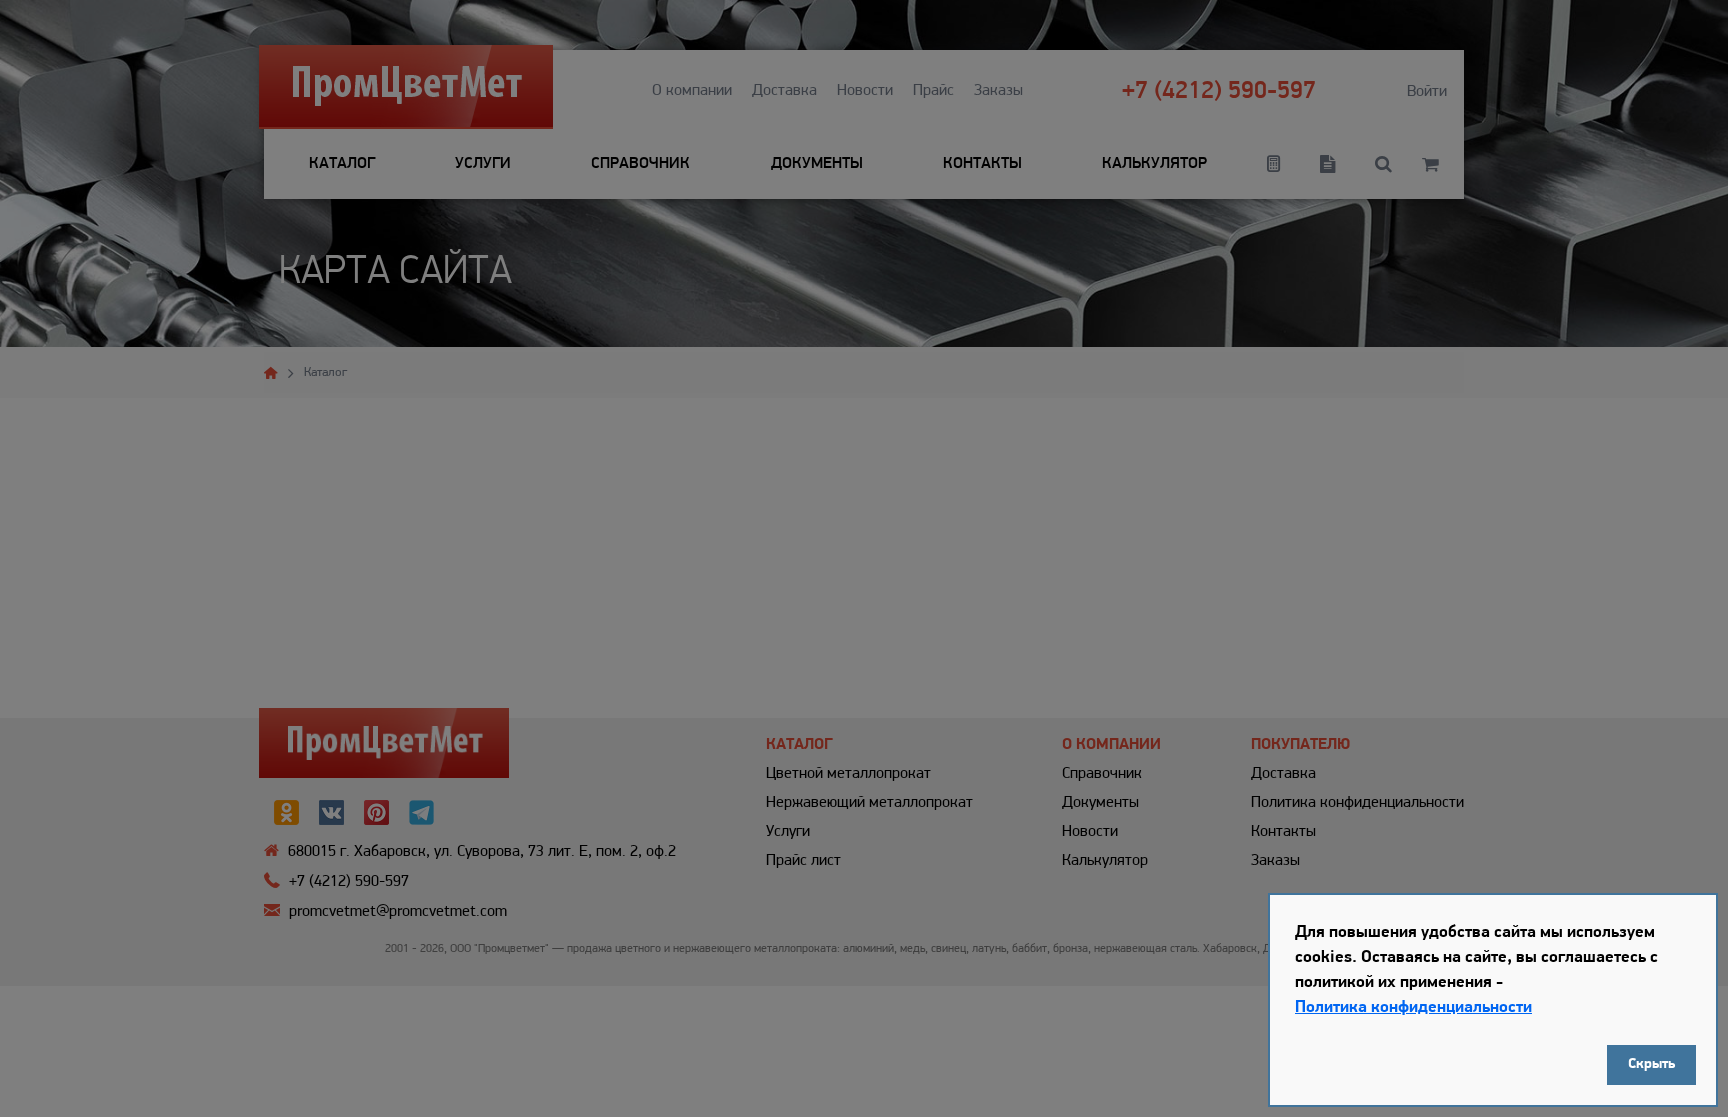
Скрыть (1651, 1064)
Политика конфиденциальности (1413, 1007)
